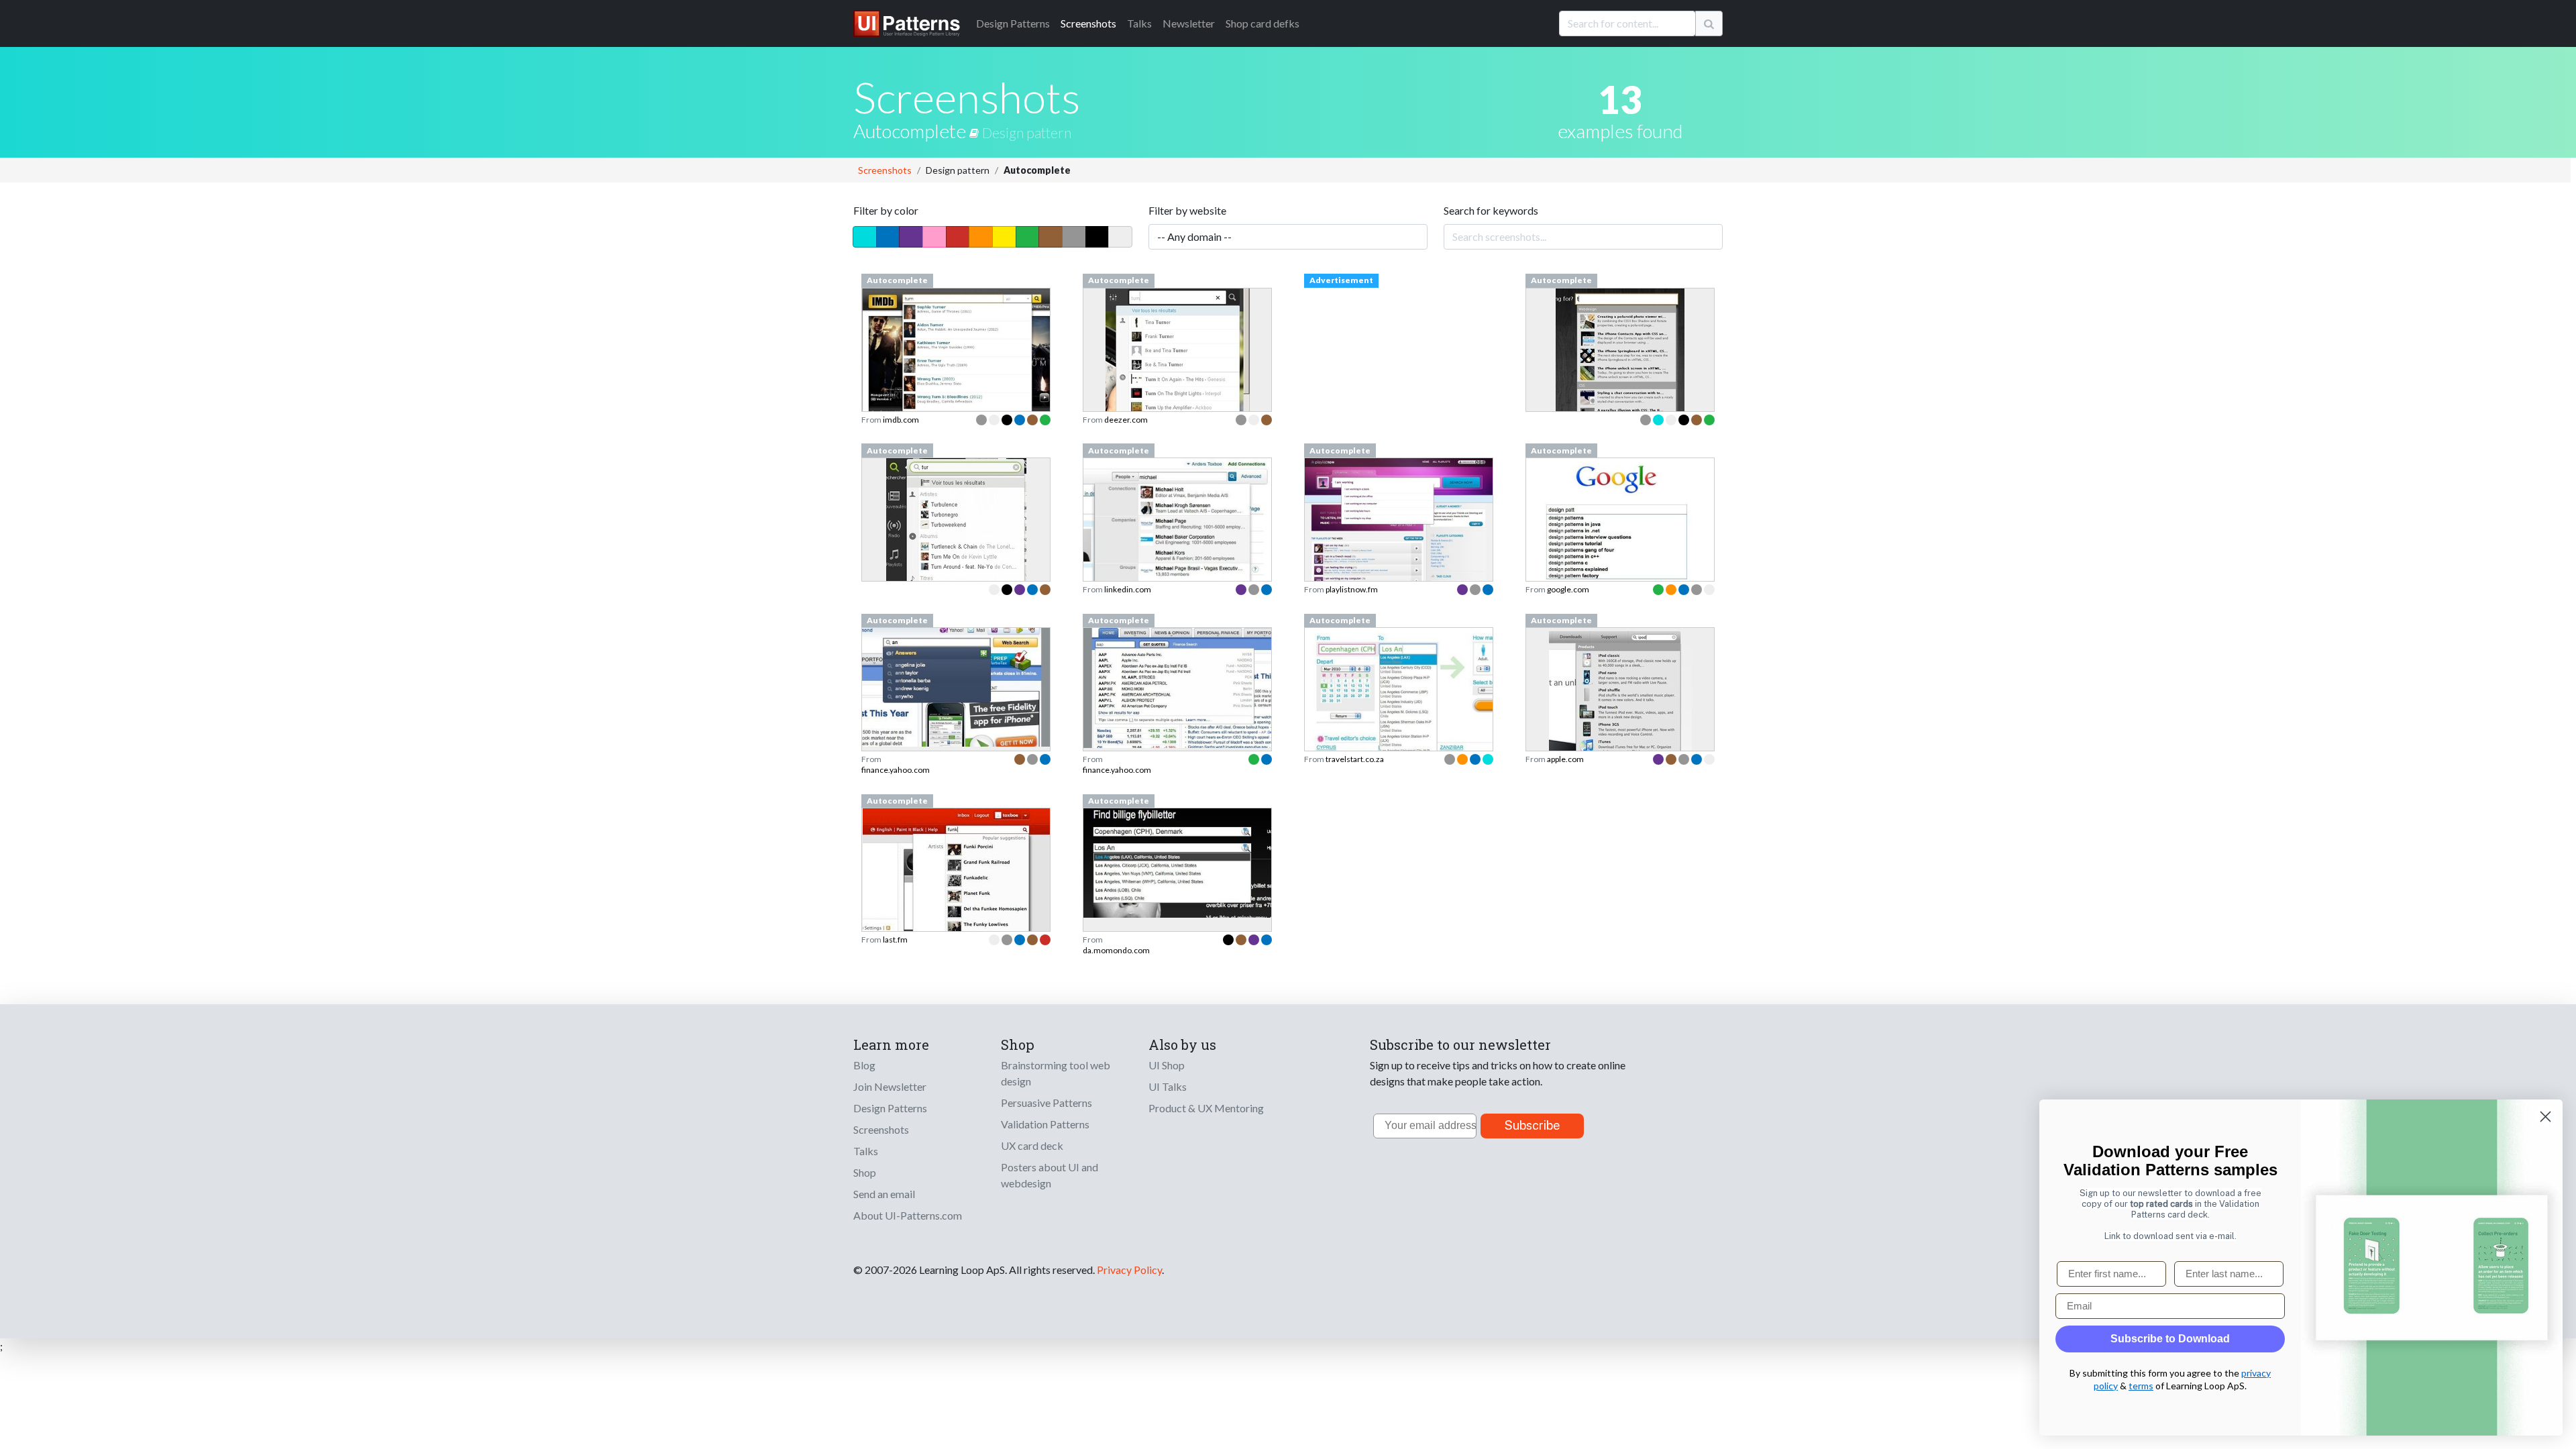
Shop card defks (1263, 23)
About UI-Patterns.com (908, 1215)
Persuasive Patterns (1046, 1103)
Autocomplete (911, 131)
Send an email (884, 1194)
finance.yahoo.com (896, 770)
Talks (1139, 23)
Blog (864, 1065)
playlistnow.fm (1352, 589)
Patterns (1013, 23)
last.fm (895, 940)
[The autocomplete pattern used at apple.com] (1620, 727)
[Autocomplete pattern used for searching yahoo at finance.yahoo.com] (956, 686)
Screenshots (1088, 23)
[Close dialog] (2545, 1117)
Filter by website (1187, 210)
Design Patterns (890, 1108)
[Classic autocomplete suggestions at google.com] (1620, 526)
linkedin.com (1128, 589)
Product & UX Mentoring (1206, 1108)
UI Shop (1167, 1065)
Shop (865, 1172)
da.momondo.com (1116, 950)
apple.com (1565, 759)
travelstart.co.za (1355, 759)
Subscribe (1533, 1125)
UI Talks (1168, 1086)
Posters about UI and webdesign (1050, 1175)
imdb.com (901, 420)
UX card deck (1032, 1145)
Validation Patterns (1045, 1124)
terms (2141, 1386)
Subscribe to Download (2170, 1339)
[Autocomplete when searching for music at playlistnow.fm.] (1399, 519)
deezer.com (1126, 420)
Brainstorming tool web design (1056, 1073)
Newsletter (1189, 23)
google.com (1568, 589)
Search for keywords (1491, 210)
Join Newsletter (890, 1086)
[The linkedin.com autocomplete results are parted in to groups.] (1177, 542)
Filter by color (886, 210)
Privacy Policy (1129, 1270)
